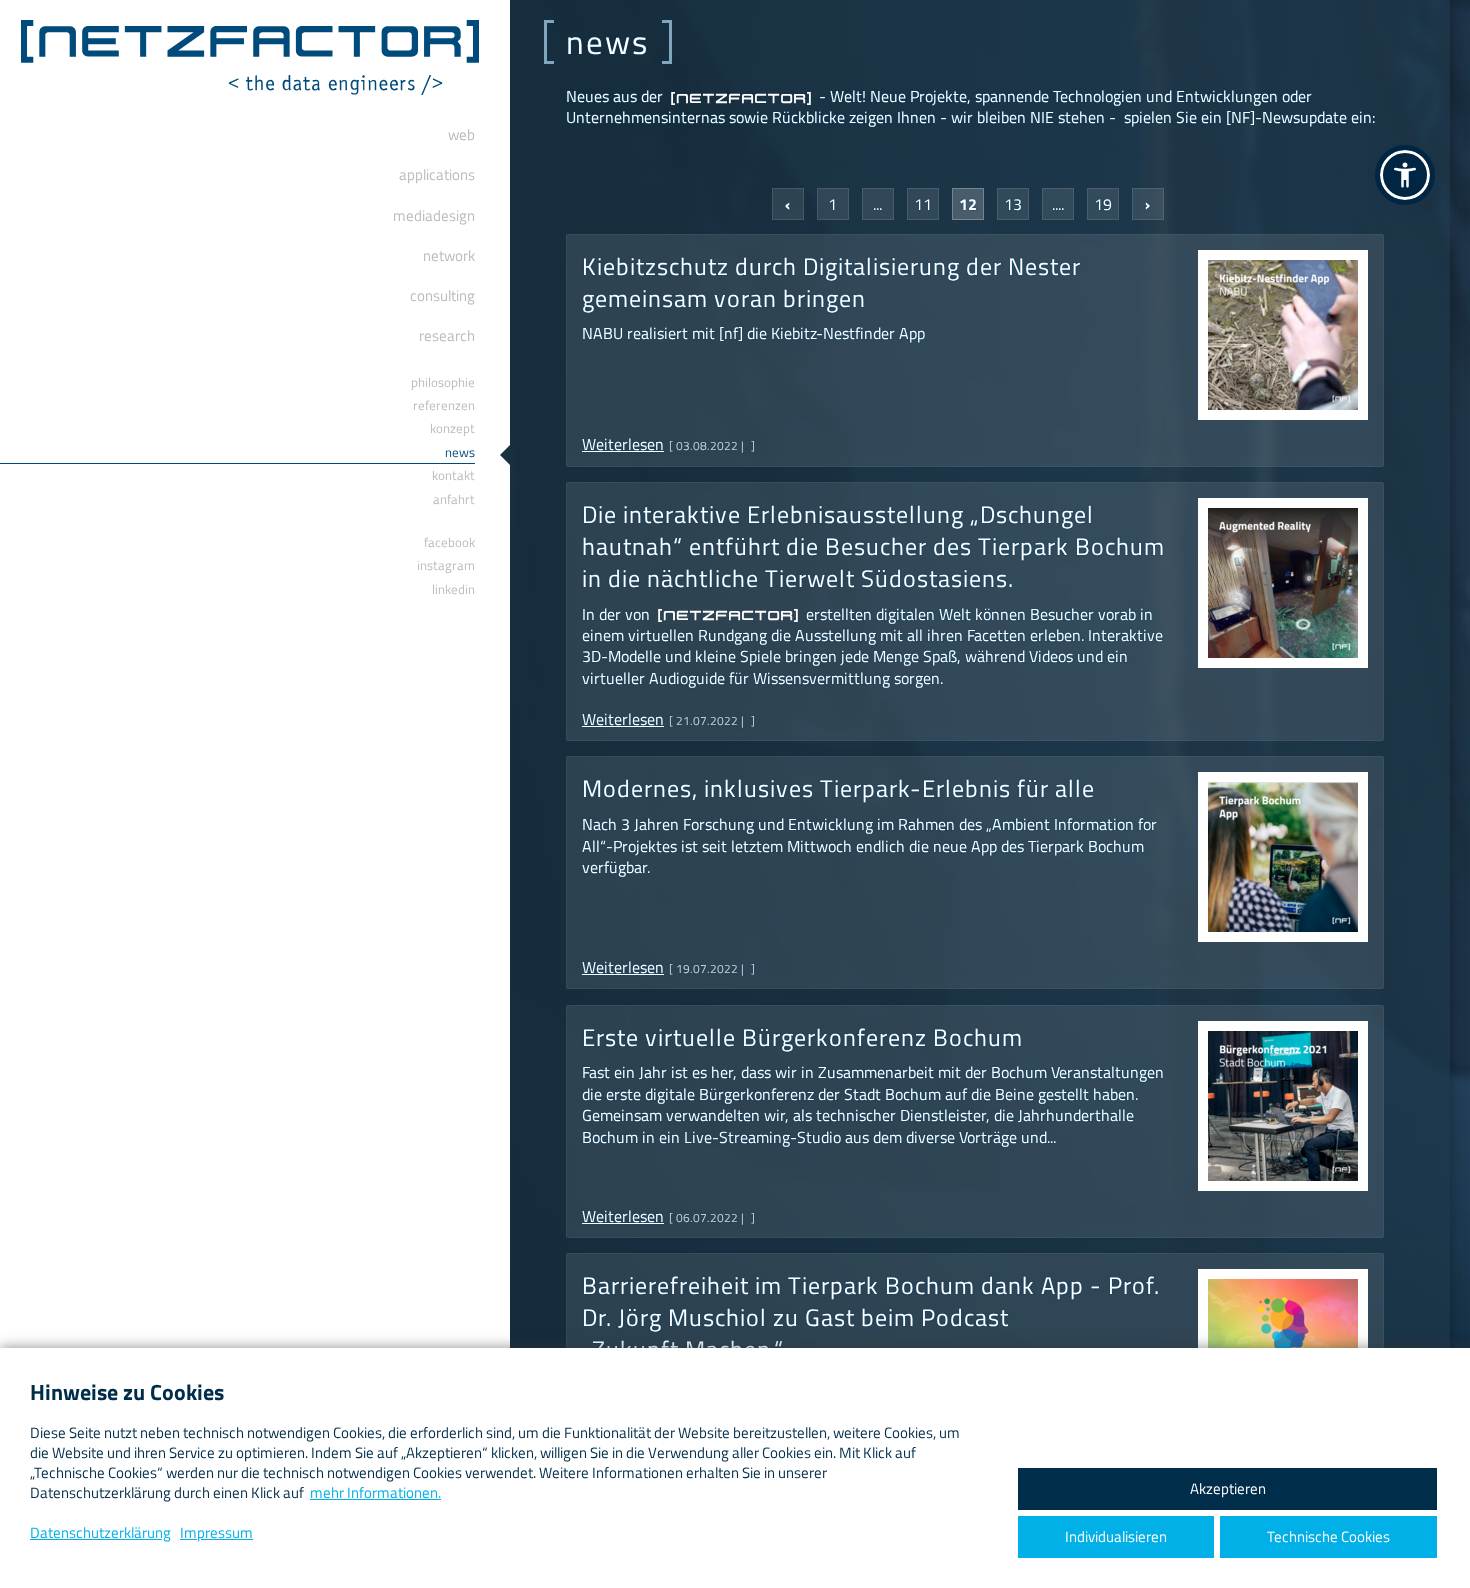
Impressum (216, 1532)
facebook (449, 542)
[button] (1405, 175)
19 (1103, 204)
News (460, 452)
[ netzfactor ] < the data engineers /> (250, 57)
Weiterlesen (623, 444)
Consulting (442, 295)
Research (447, 335)
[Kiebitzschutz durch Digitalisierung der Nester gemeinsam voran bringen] (1283, 270)
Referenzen (444, 405)
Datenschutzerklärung (100, 1532)
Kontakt (453, 475)
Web (461, 134)
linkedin (453, 589)
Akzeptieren (1228, 1488)
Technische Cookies (1328, 1536)
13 (1013, 204)
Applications (437, 174)
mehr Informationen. (375, 1492)
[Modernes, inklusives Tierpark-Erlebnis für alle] (1283, 792)
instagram (446, 565)
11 (923, 204)
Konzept (452, 428)
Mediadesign (434, 215)
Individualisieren (1116, 1536)
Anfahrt (454, 499)
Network (449, 255)
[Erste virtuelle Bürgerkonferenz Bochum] (1283, 1041)
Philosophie (443, 382)
